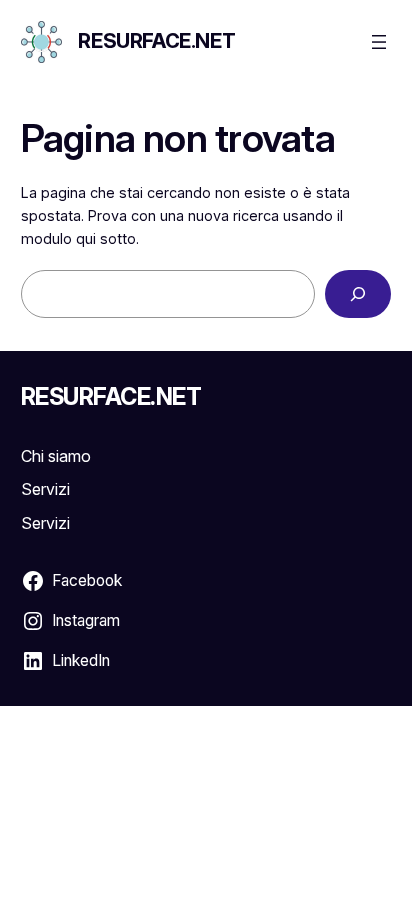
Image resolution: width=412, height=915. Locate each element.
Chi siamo (56, 456)
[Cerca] (358, 293)
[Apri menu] (379, 42)
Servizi (45, 489)
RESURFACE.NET (156, 41)
